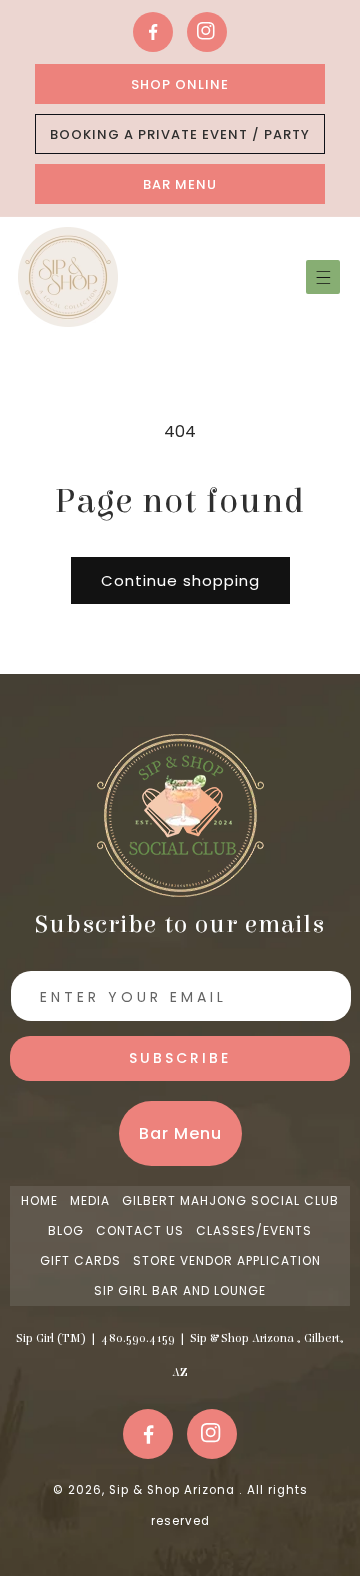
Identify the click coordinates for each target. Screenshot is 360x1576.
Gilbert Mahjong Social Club (230, 1200)
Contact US (140, 1230)
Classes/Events (254, 1230)
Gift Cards (80, 1260)
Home (39, 1200)
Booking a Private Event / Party (180, 134)
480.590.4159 (138, 1338)
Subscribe (180, 1058)
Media (90, 1200)
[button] (323, 277)
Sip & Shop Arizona (174, 1490)
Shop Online (180, 84)
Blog (66, 1230)
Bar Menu (180, 184)
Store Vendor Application (227, 1260)
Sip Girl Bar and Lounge (180, 1290)
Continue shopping (180, 580)
